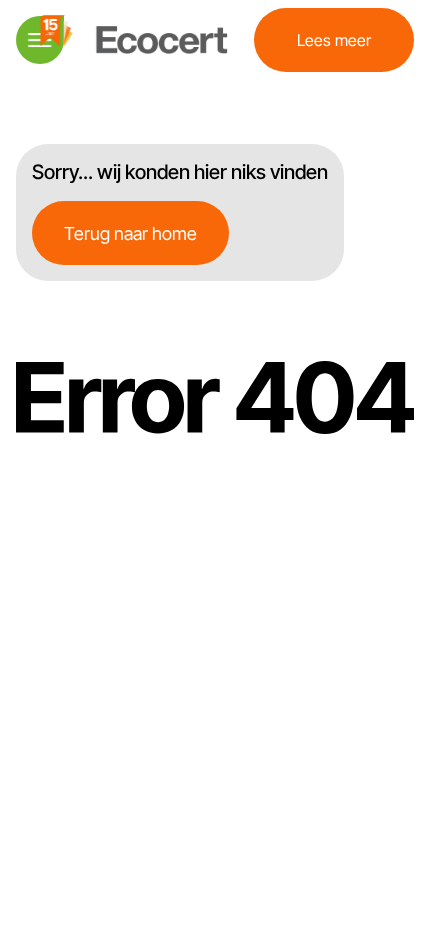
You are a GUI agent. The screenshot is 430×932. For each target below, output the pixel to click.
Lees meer (334, 40)
